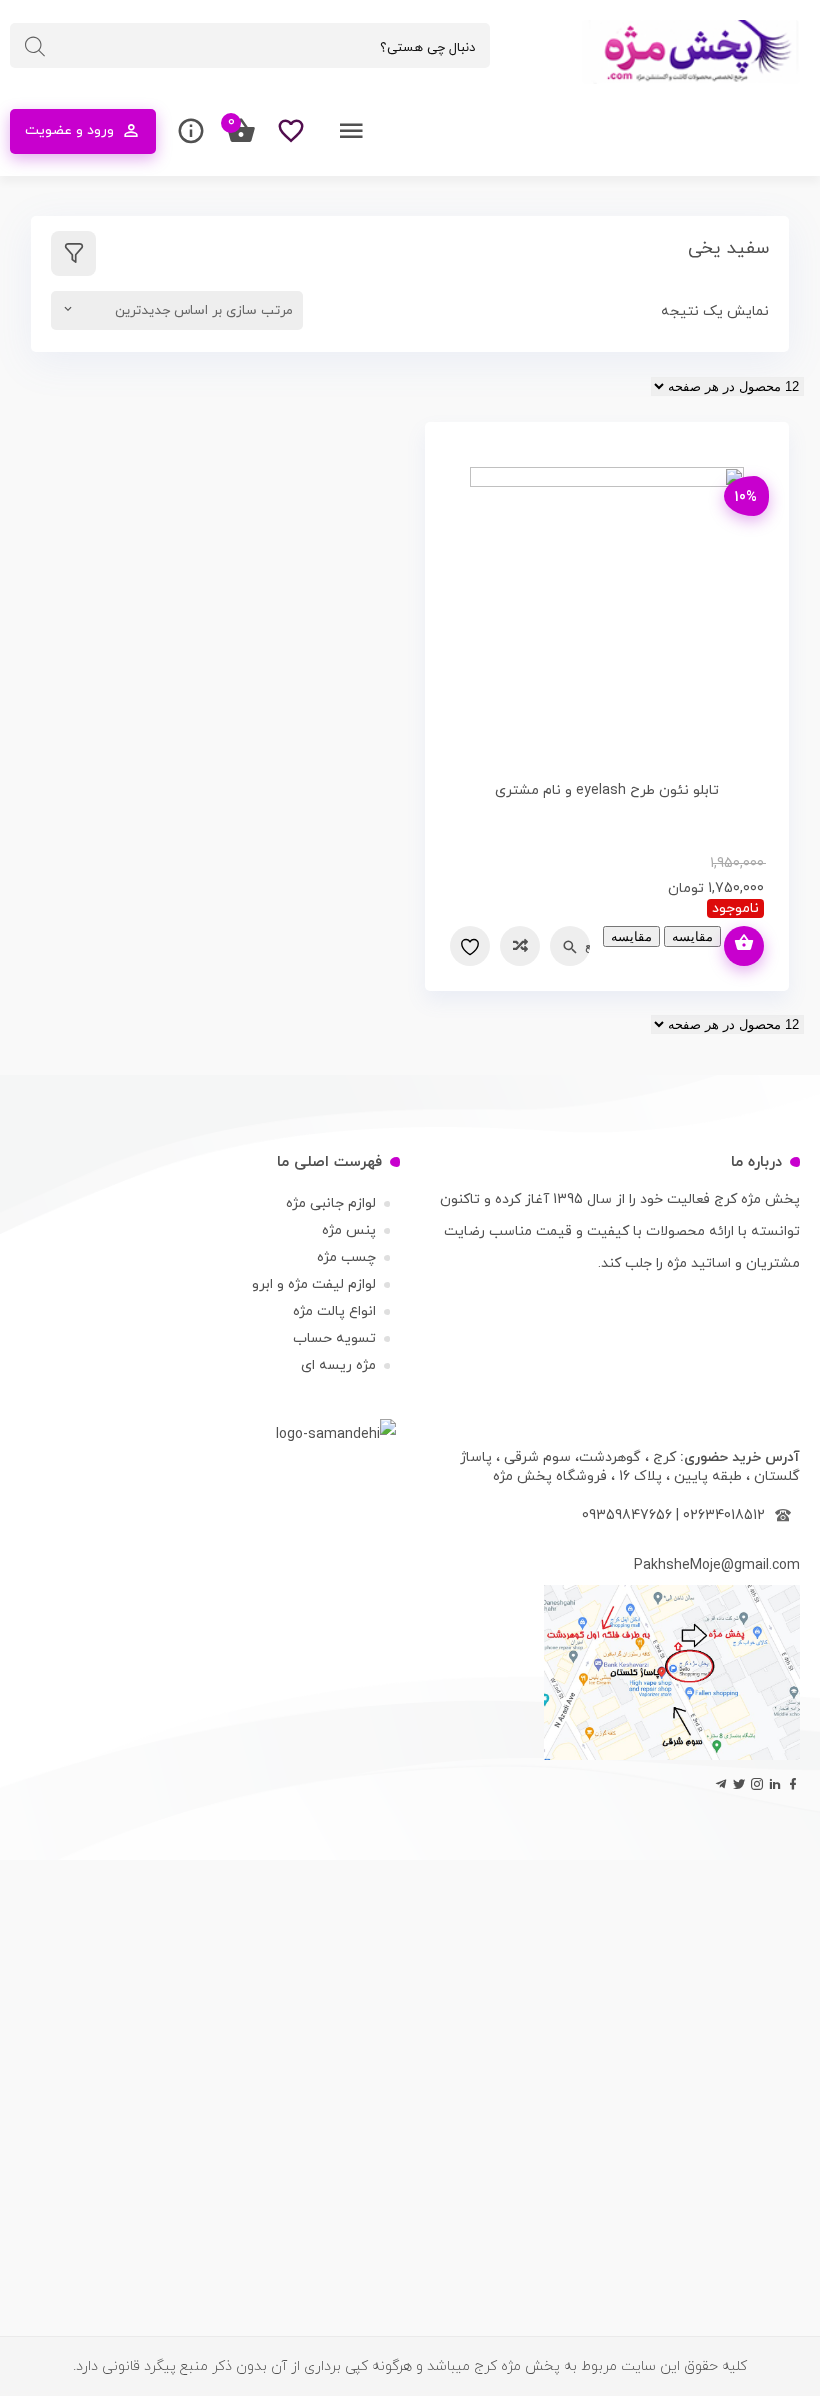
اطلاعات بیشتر (744, 946)
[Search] (35, 47)
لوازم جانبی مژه (331, 1203)
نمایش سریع (587, 945)
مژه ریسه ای (338, 1365)
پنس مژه (349, 1230)
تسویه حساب (334, 1338)
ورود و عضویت (69, 130)
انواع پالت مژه (334, 1311)
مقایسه (520, 946)
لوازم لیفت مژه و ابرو (314, 1284)
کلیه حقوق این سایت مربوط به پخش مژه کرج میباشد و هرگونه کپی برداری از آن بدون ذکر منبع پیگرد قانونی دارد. (410, 2366)
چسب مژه (346, 1257)
